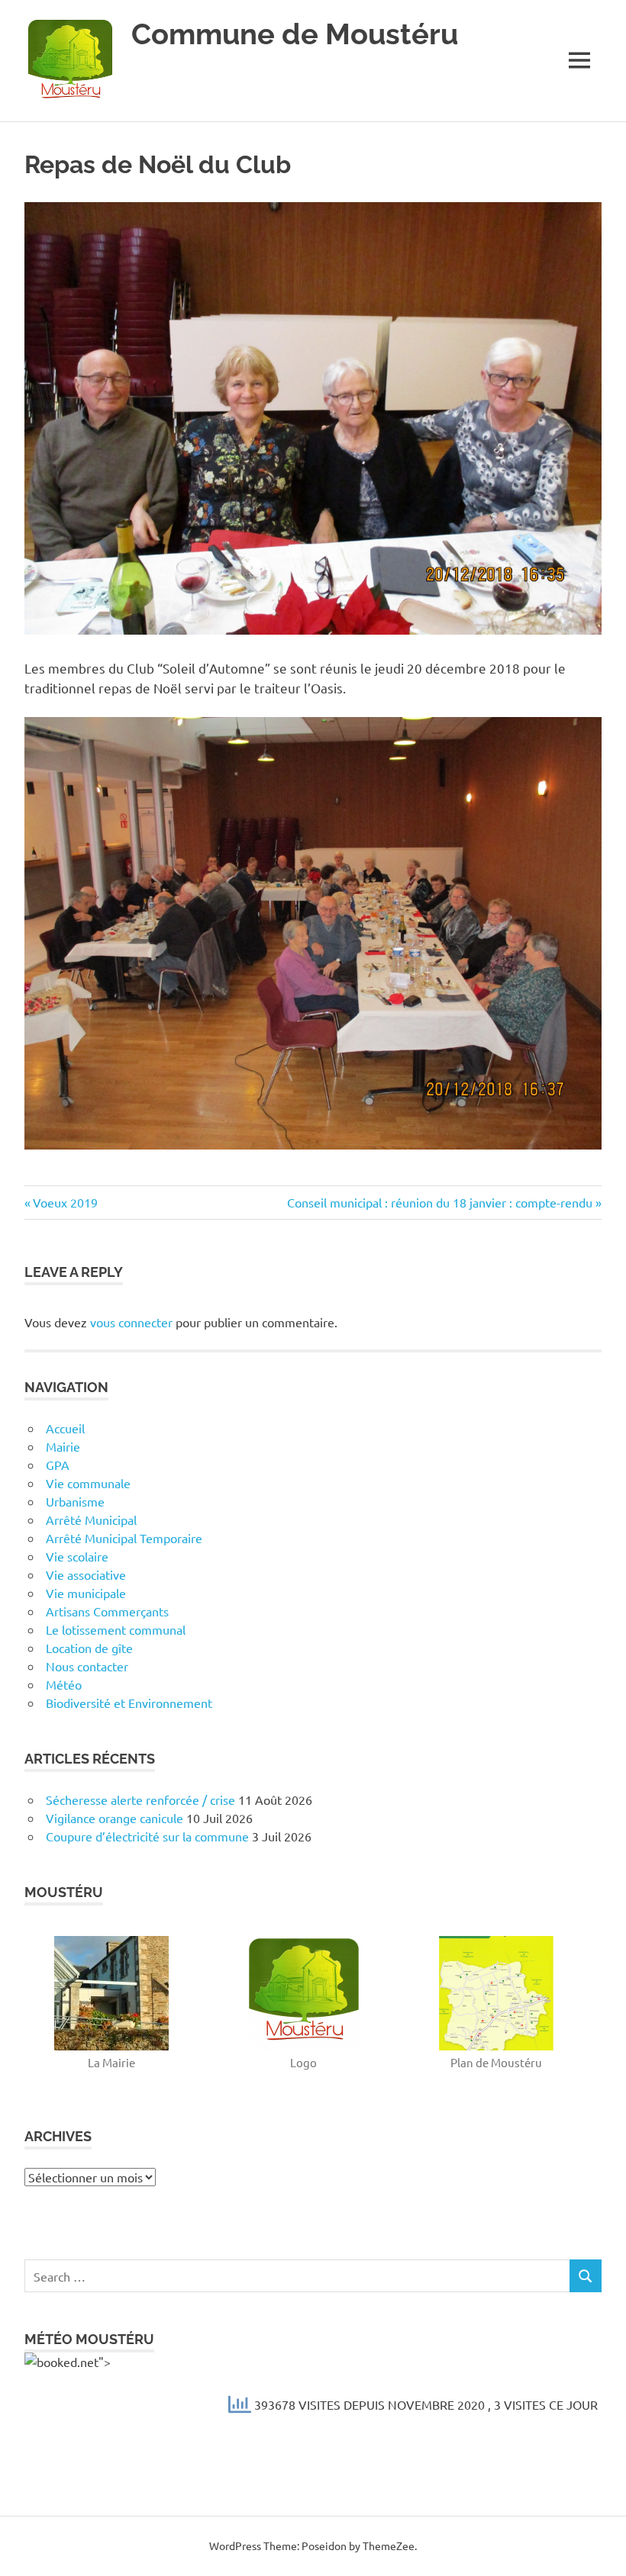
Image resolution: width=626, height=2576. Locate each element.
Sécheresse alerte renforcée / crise (140, 1799)
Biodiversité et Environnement (129, 1703)
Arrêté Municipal (91, 1520)
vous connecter (131, 1322)
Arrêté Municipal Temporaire (124, 1538)
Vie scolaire (77, 1556)
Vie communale (88, 1483)
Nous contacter (87, 1666)
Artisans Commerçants (107, 1611)
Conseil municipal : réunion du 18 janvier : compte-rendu (440, 1202)
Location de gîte (89, 1648)
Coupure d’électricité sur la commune (147, 1836)
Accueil (65, 1428)
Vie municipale (86, 1593)
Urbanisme (75, 1501)
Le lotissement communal (116, 1629)
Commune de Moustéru (295, 34)
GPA (58, 1465)
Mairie (63, 1446)
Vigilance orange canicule (115, 1818)
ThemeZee (389, 2545)
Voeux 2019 (65, 1202)
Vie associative (86, 1574)
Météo (64, 1684)
